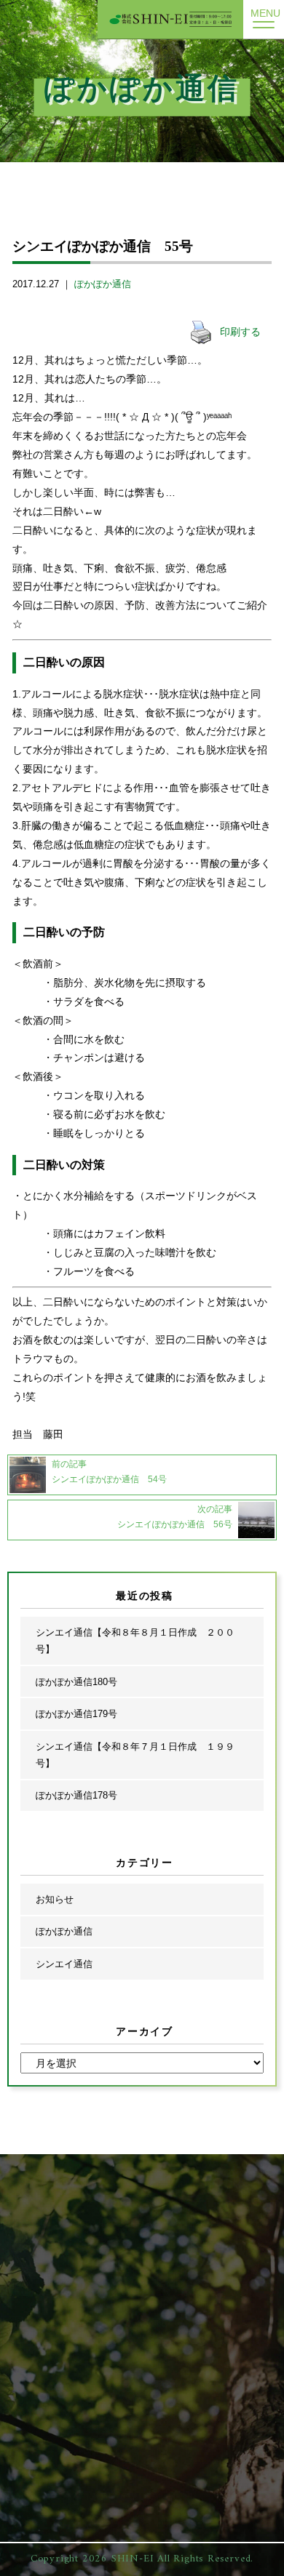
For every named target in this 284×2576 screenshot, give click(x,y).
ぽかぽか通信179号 (76, 1714)
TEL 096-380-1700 (156, 2345)
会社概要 (156, 2226)
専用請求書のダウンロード (194, 2300)
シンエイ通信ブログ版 (63, 2275)
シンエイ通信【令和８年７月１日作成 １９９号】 (135, 1755)
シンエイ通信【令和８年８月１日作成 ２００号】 (135, 1641)
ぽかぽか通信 (103, 284)
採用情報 (156, 2201)
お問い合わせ (166, 2250)
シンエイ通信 (64, 1964)
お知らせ (55, 1899)
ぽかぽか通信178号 (76, 1795)
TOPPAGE (40, 2201)
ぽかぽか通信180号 (76, 1682)
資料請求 (156, 2275)
